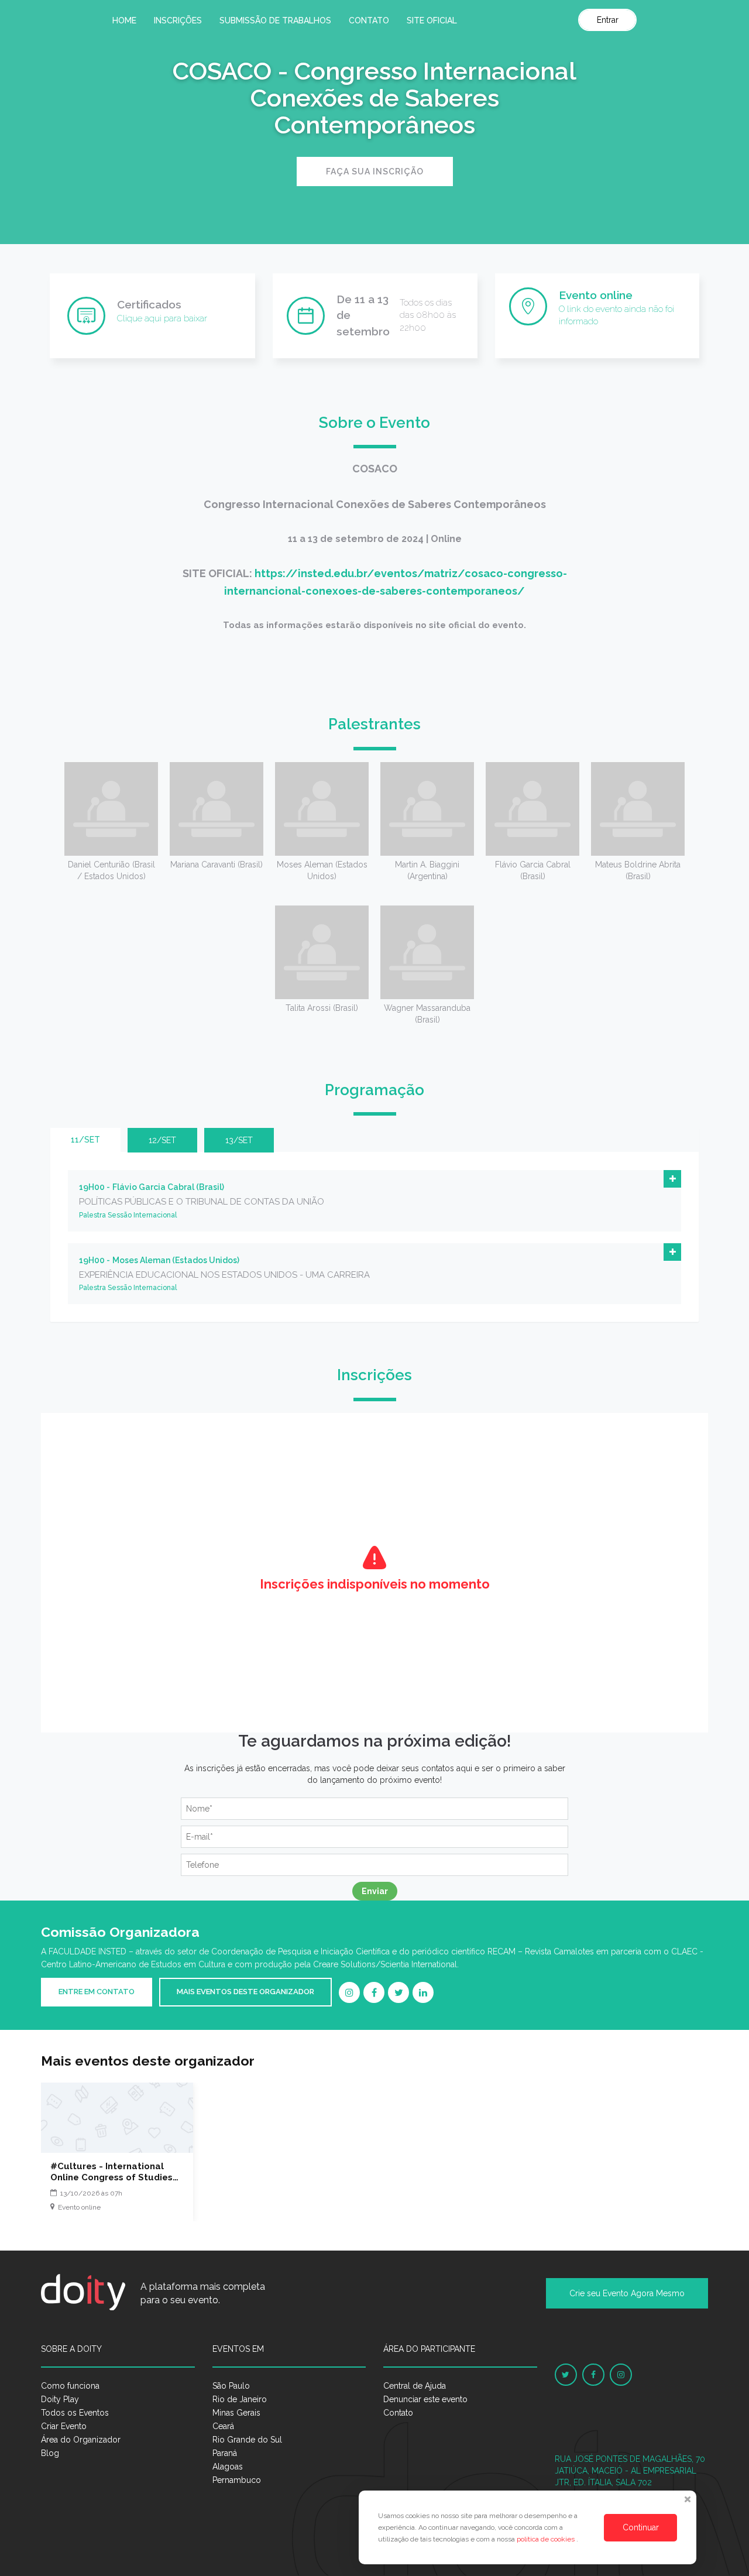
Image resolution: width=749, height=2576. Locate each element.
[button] (672, 1179)
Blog (50, 2453)
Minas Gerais (236, 2413)
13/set (239, 1140)
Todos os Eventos (75, 2413)
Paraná (225, 2453)
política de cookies (547, 2539)
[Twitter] (398, 1992)
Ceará (223, 2426)
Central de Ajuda (415, 2386)
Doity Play (60, 2399)
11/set (85, 1140)
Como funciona (70, 2386)
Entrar (608, 20)
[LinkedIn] (423, 1992)
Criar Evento (64, 2426)
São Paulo (231, 2386)
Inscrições (178, 20)
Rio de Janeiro (240, 2399)
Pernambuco (237, 2480)
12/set (162, 1140)
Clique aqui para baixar (162, 318)
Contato (369, 20)
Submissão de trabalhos (275, 20)
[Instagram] (349, 1992)
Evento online (596, 295)
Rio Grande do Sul (247, 2440)
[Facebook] (374, 1992)
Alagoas (228, 2467)
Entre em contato (97, 1992)
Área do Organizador (81, 2440)
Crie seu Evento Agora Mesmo (627, 2293)
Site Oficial (432, 20)
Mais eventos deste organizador (245, 1992)
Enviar (375, 1891)
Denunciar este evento (425, 2399)
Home (124, 20)
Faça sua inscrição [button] (375, 171)
